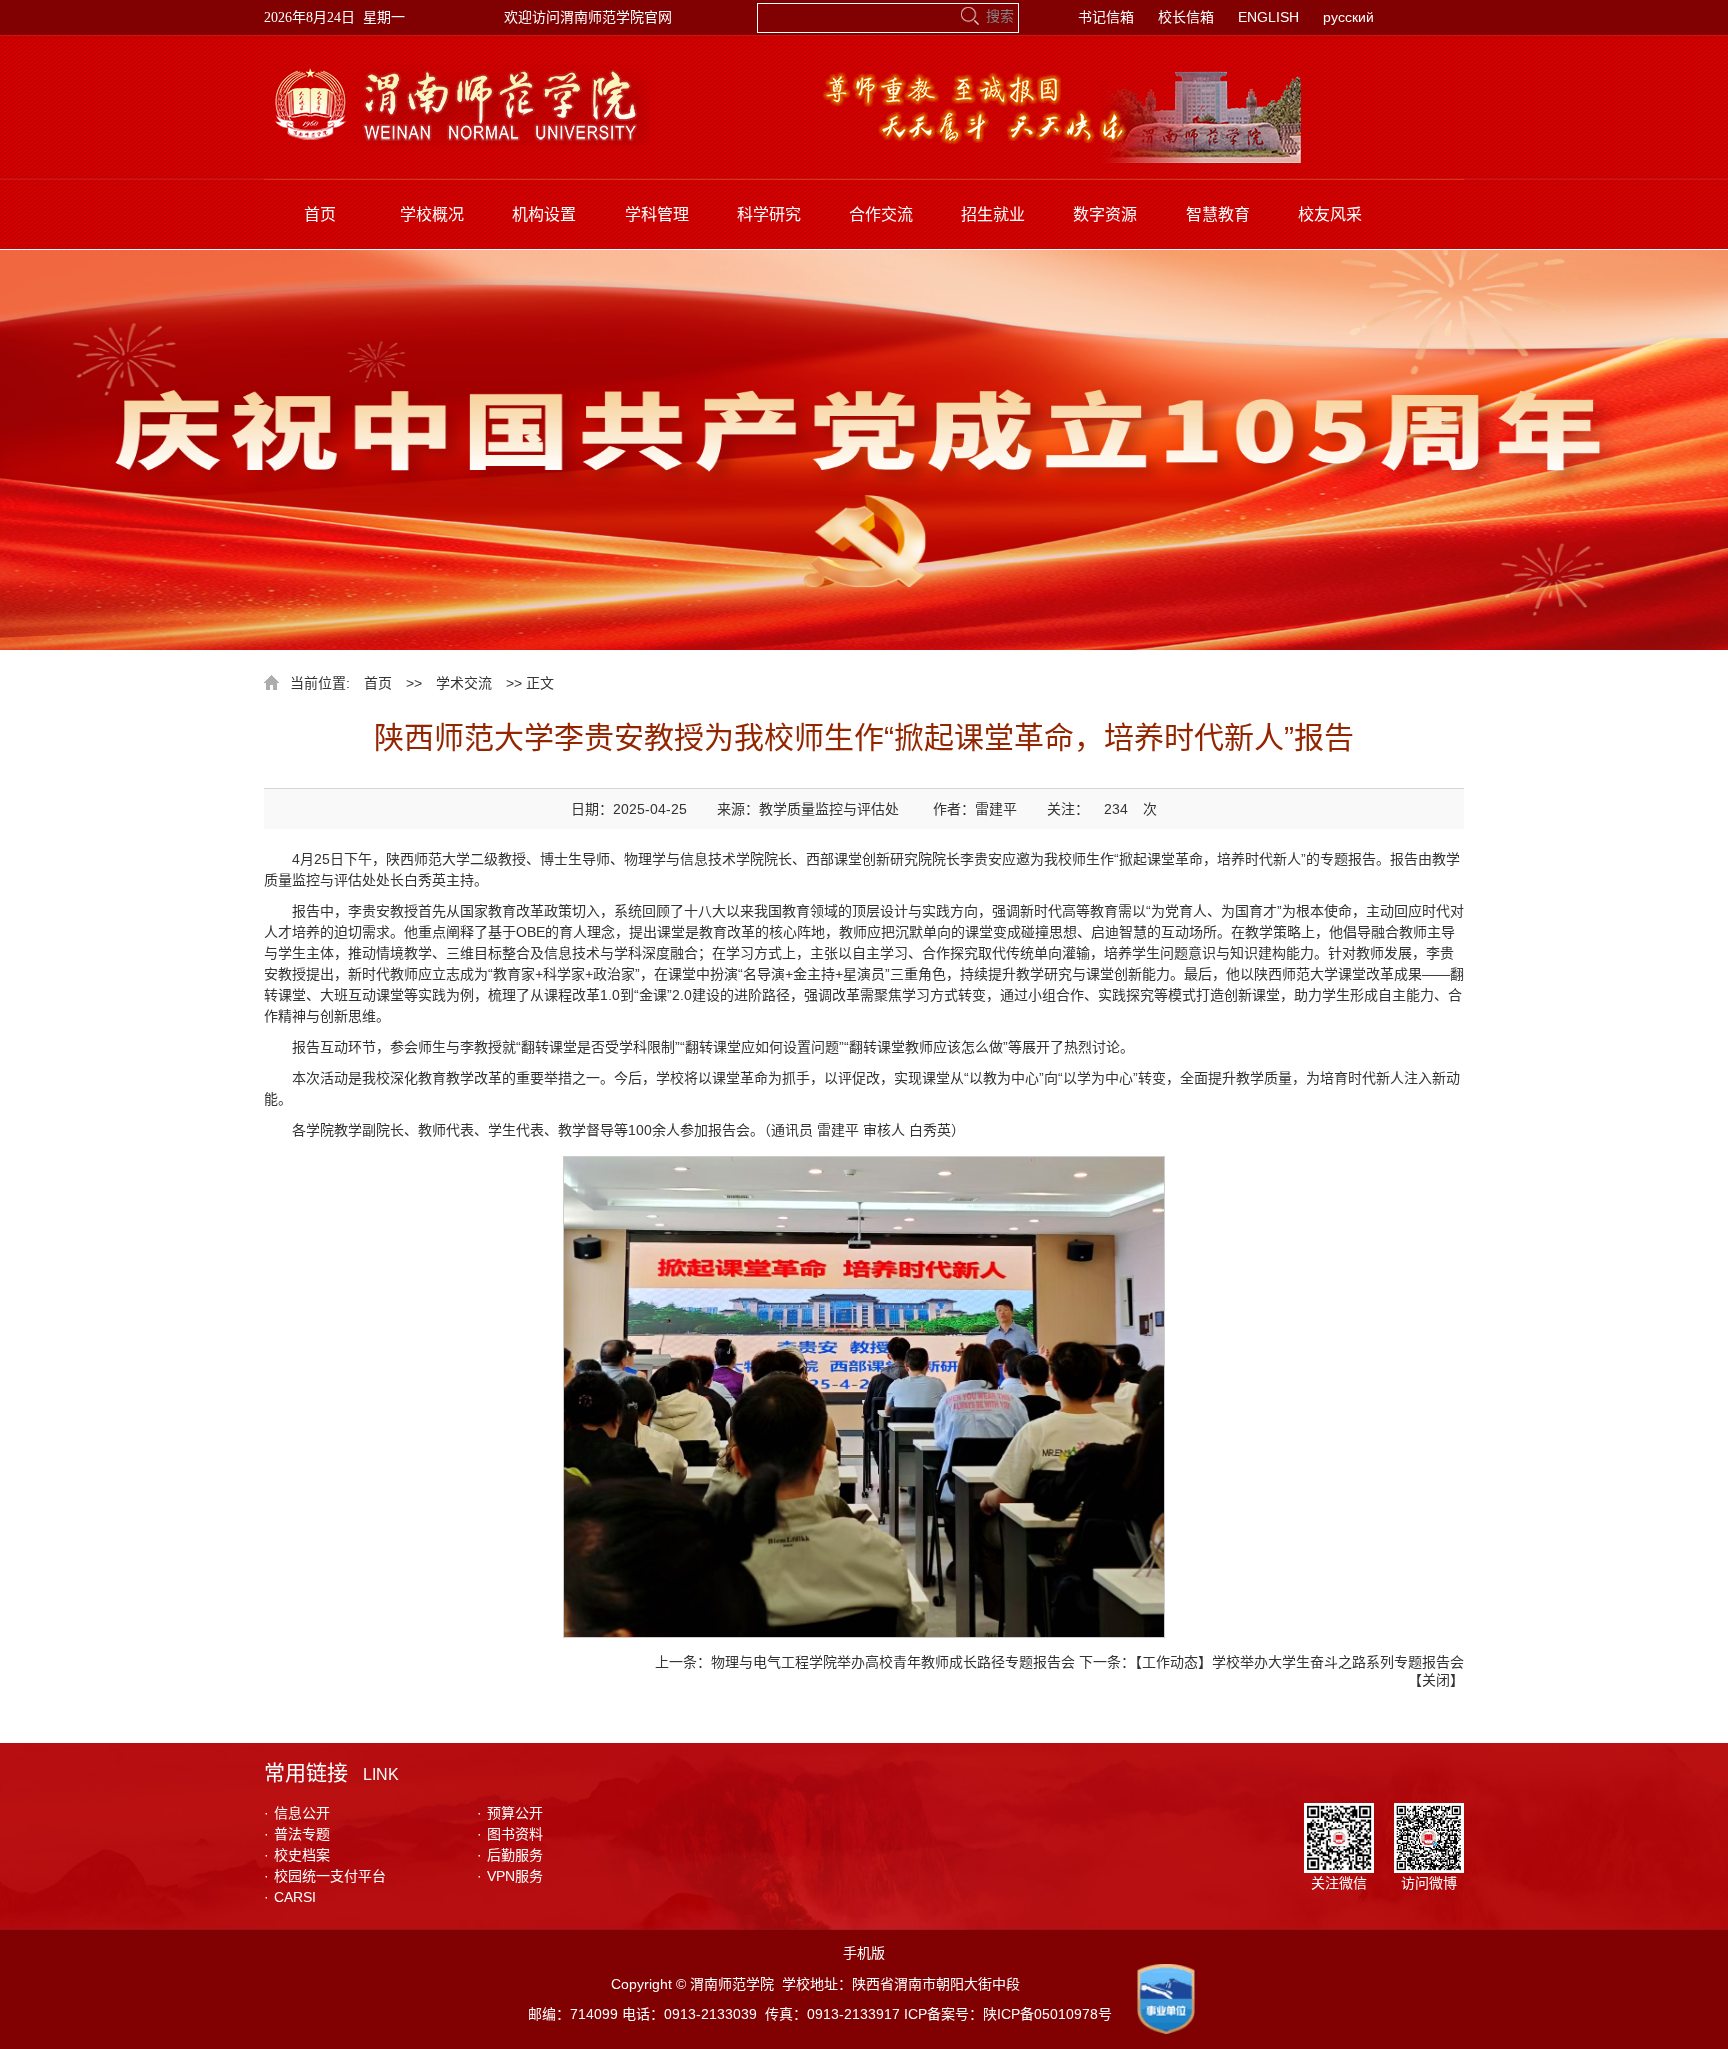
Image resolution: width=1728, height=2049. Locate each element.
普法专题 (297, 1834)
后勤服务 (510, 1855)
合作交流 (881, 214)
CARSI (290, 1897)
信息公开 (297, 1813)
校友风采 (1330, 214)
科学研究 (769, 214)
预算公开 (510, 1813)
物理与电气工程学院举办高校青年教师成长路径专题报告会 (893, 1662)
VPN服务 (510, 1876)
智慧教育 (1218, 214)
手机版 (864, 1953)
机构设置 (544, 214)
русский (1348, 17)
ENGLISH (1268, 17)
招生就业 (993, 214)
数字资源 (1105, 214)
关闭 (1436, 1680)
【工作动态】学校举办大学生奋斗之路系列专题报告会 (1299, 1662)
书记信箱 (1106, 17)
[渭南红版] (456, 75)
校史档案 (297, 1855)
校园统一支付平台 (325, 1876)
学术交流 (464, 683)
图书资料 (510, 1834)
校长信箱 (1186, 17)
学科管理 (657, 214)
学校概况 (432, 214)
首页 (320, 214)
